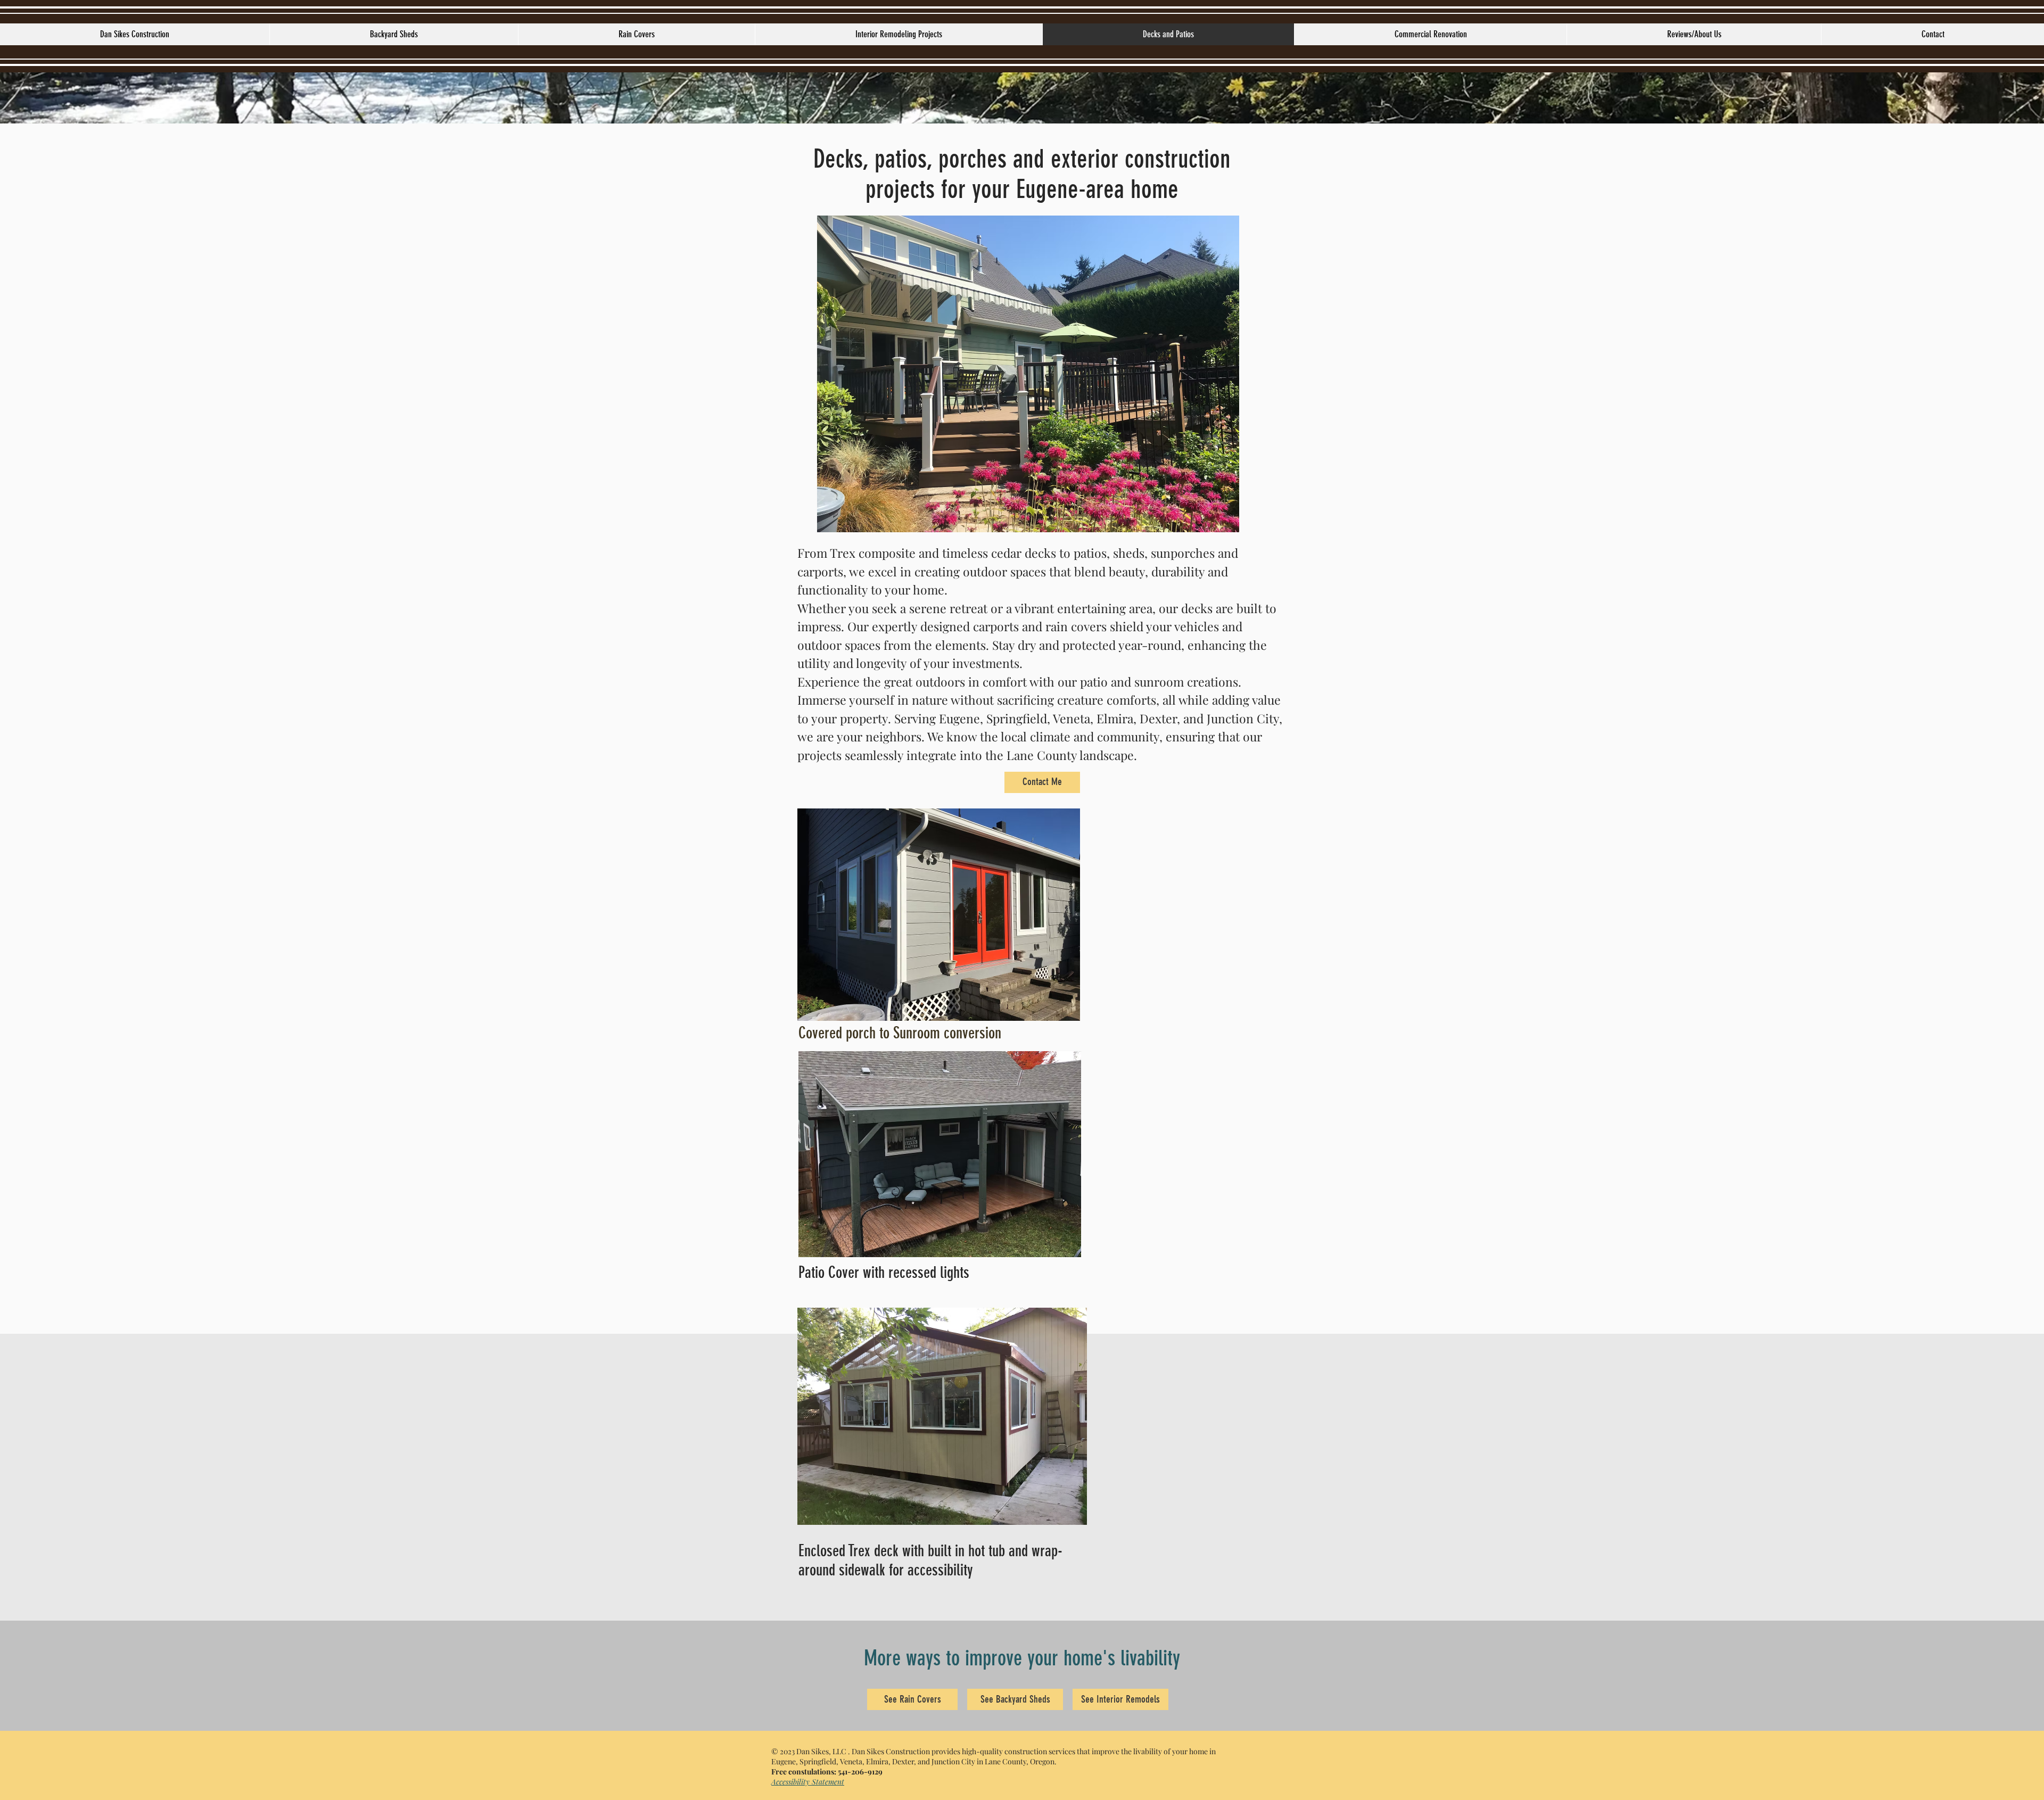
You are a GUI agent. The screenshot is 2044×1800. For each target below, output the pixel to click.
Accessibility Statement (808, 1782)
